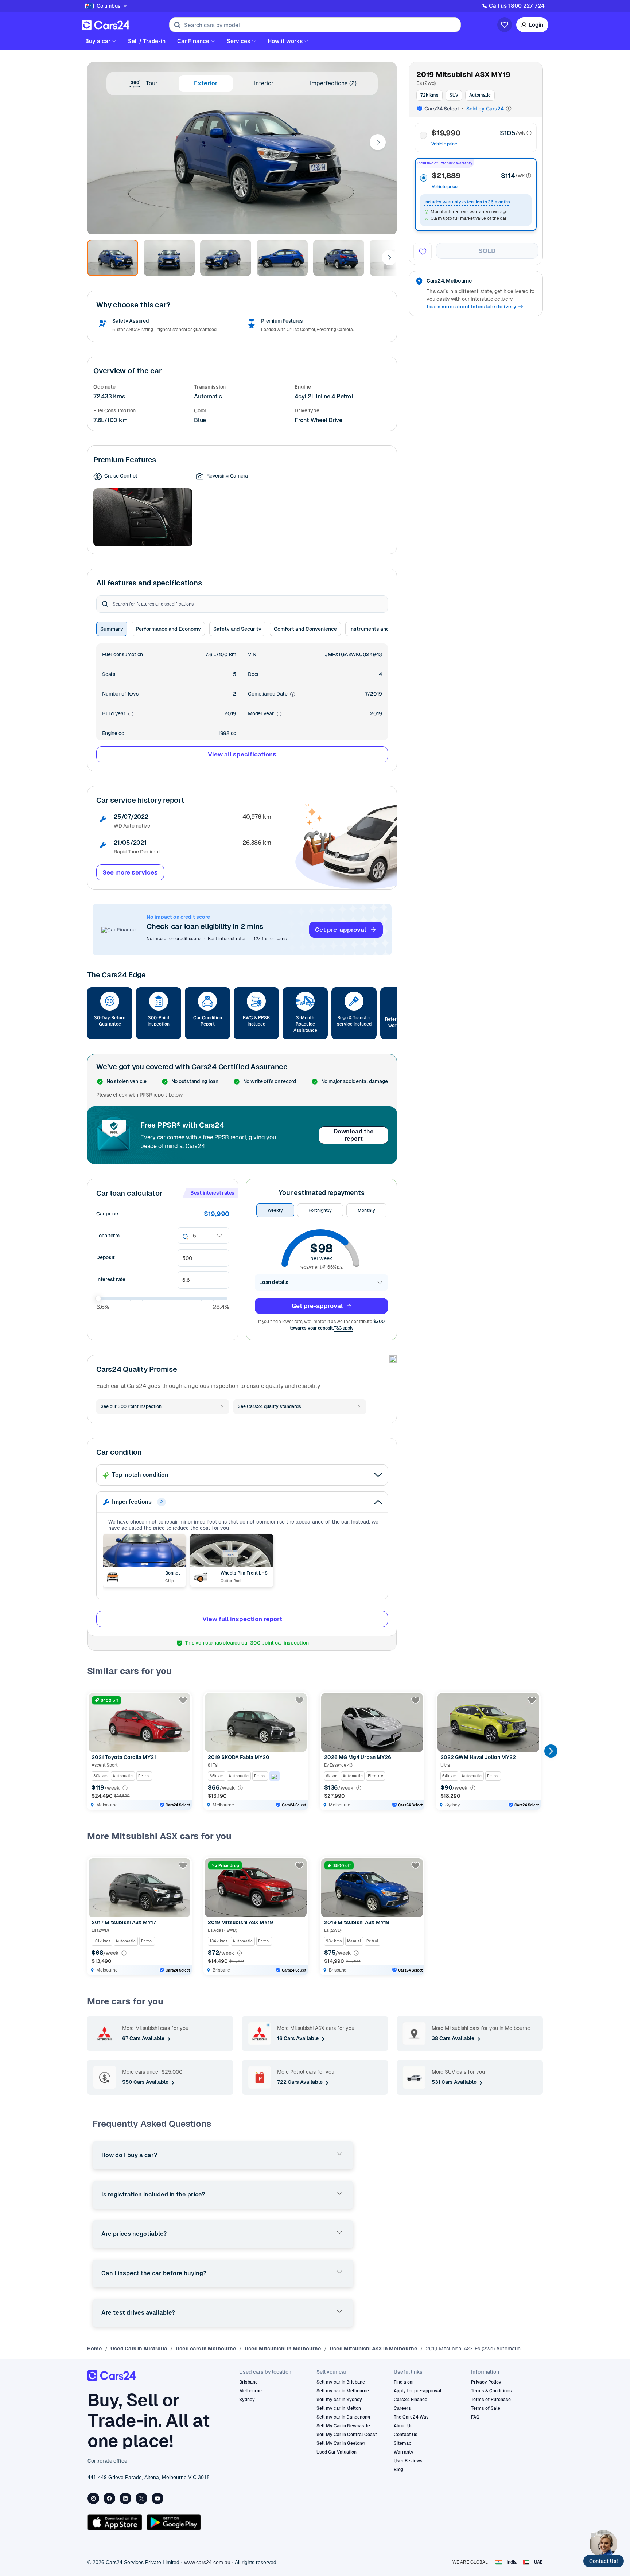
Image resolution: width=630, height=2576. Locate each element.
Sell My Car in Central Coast (347, 2435)
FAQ (475, 2417)
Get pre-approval (341, 930)
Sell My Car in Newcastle (343, 2426)
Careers (402, 2408)
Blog (398, 2470)
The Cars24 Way (411, 2417)
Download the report (354, 1135)
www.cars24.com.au (207, 2562)
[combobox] (194, 1236)
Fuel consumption (122, 654)
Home (95, 2349)
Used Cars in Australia (139, 2349)
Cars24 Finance (411, 2400)
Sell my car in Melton (339, 2408)
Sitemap (402, 2443)
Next (378, 142)
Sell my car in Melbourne (343, 2391)
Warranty (404, 2452)
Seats (109, 674)
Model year (265, 714)
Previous (94, 1751)
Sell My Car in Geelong (341, 2443)
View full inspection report (242, 1619)
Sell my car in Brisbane (341, 2382)
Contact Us (406, 2435)
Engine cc (113, 733)
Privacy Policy (486, 2382)
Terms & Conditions (491, 2391)
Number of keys (120, 694)
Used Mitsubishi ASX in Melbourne (374, 2349)
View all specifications (242, 754)
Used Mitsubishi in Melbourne (283, 2349)
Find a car (404, 2382)
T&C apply (344, 1328)
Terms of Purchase (491, 2400)
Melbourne (250, 2391)
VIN (252, 654)
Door (253, 674)
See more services (130, 872)
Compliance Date (272, 694)
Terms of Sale (486, 2408)
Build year (118, 714)
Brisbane (248, 2382)
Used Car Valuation (337, 2452)
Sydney (247, 2400)
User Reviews (408, 2461)
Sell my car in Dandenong (343, 2417)
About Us (403, 2426)
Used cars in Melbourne (206, 2349)
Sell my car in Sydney (339, 2400)
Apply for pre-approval (418, 2391)
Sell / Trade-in (147, 41)
